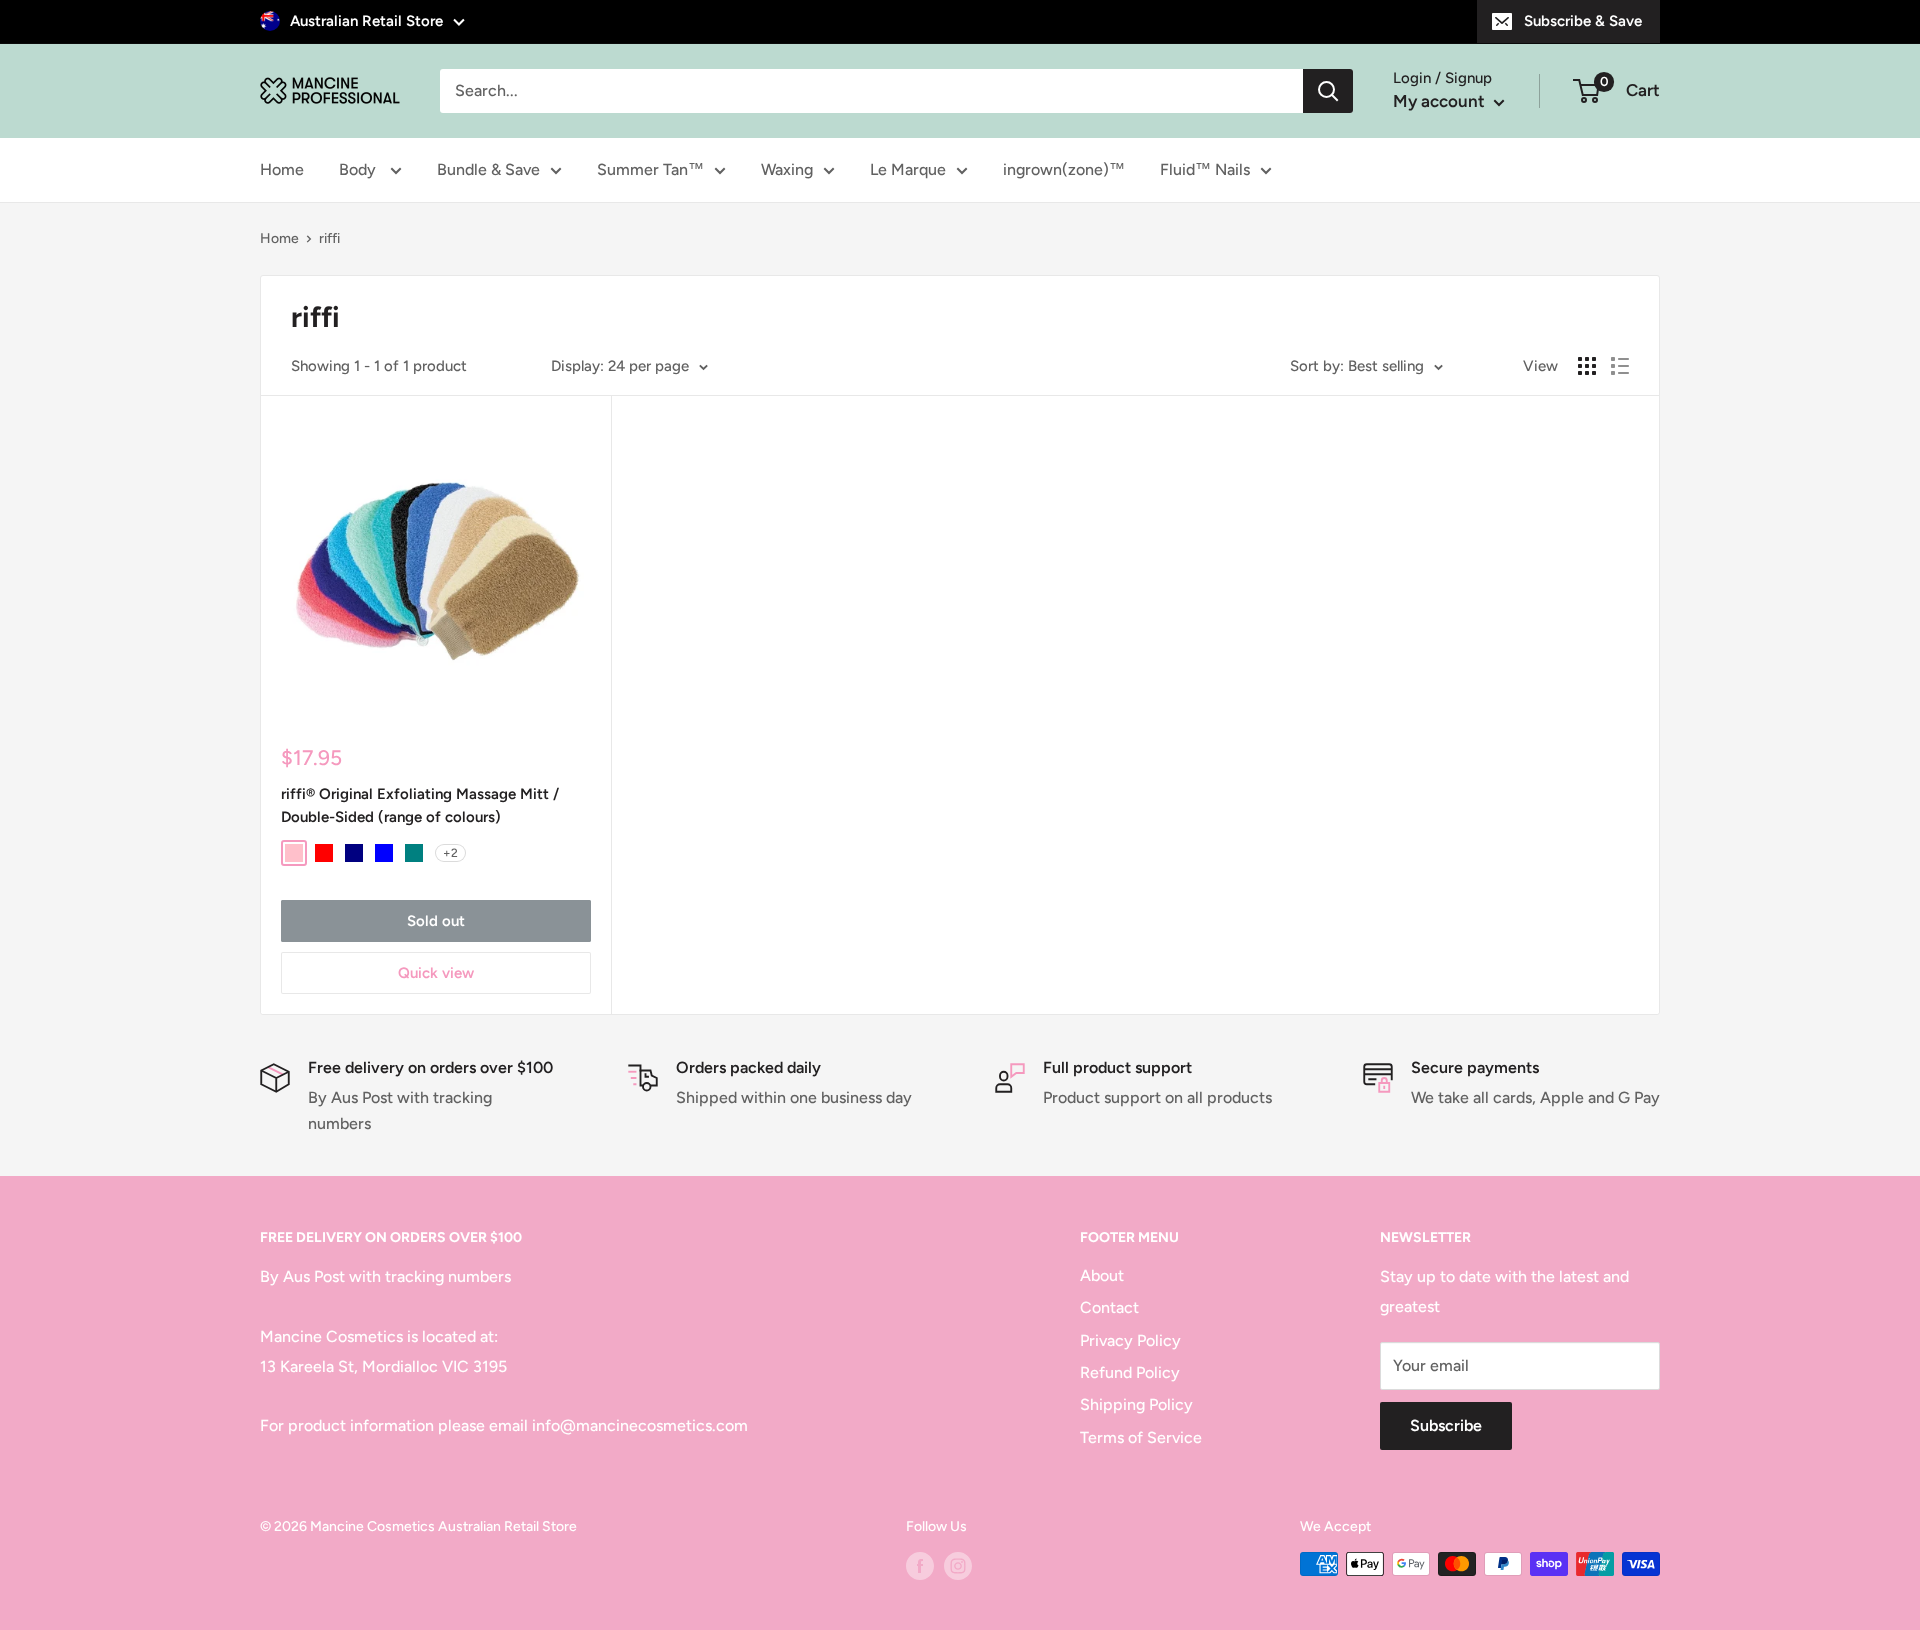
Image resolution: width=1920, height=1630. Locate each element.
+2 (450, 853)
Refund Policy (1130, 1372)
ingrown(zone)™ (1064, 169)
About (1102, 1275)
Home (282, 169)
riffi (329, 238)
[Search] (1328, 91)
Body (359, 169)
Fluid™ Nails (1205, 169)
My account (1441, 101)
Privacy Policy (1130, 1340)
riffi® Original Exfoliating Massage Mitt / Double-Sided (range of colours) (420, 805)
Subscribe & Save (1583, 21)
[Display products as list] (1620, 366)
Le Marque (908, 169)
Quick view (436, 973)
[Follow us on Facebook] (920, 1566)
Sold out (436, 921)
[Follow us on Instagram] (958, 1566)
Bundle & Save (488, 169)
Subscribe (1446, 1425)
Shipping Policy (1136, 1404)
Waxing (787, 169)
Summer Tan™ (650, 169)
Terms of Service (1141, 1437)
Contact (1109, 1307)
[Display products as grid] (1587, 366)
